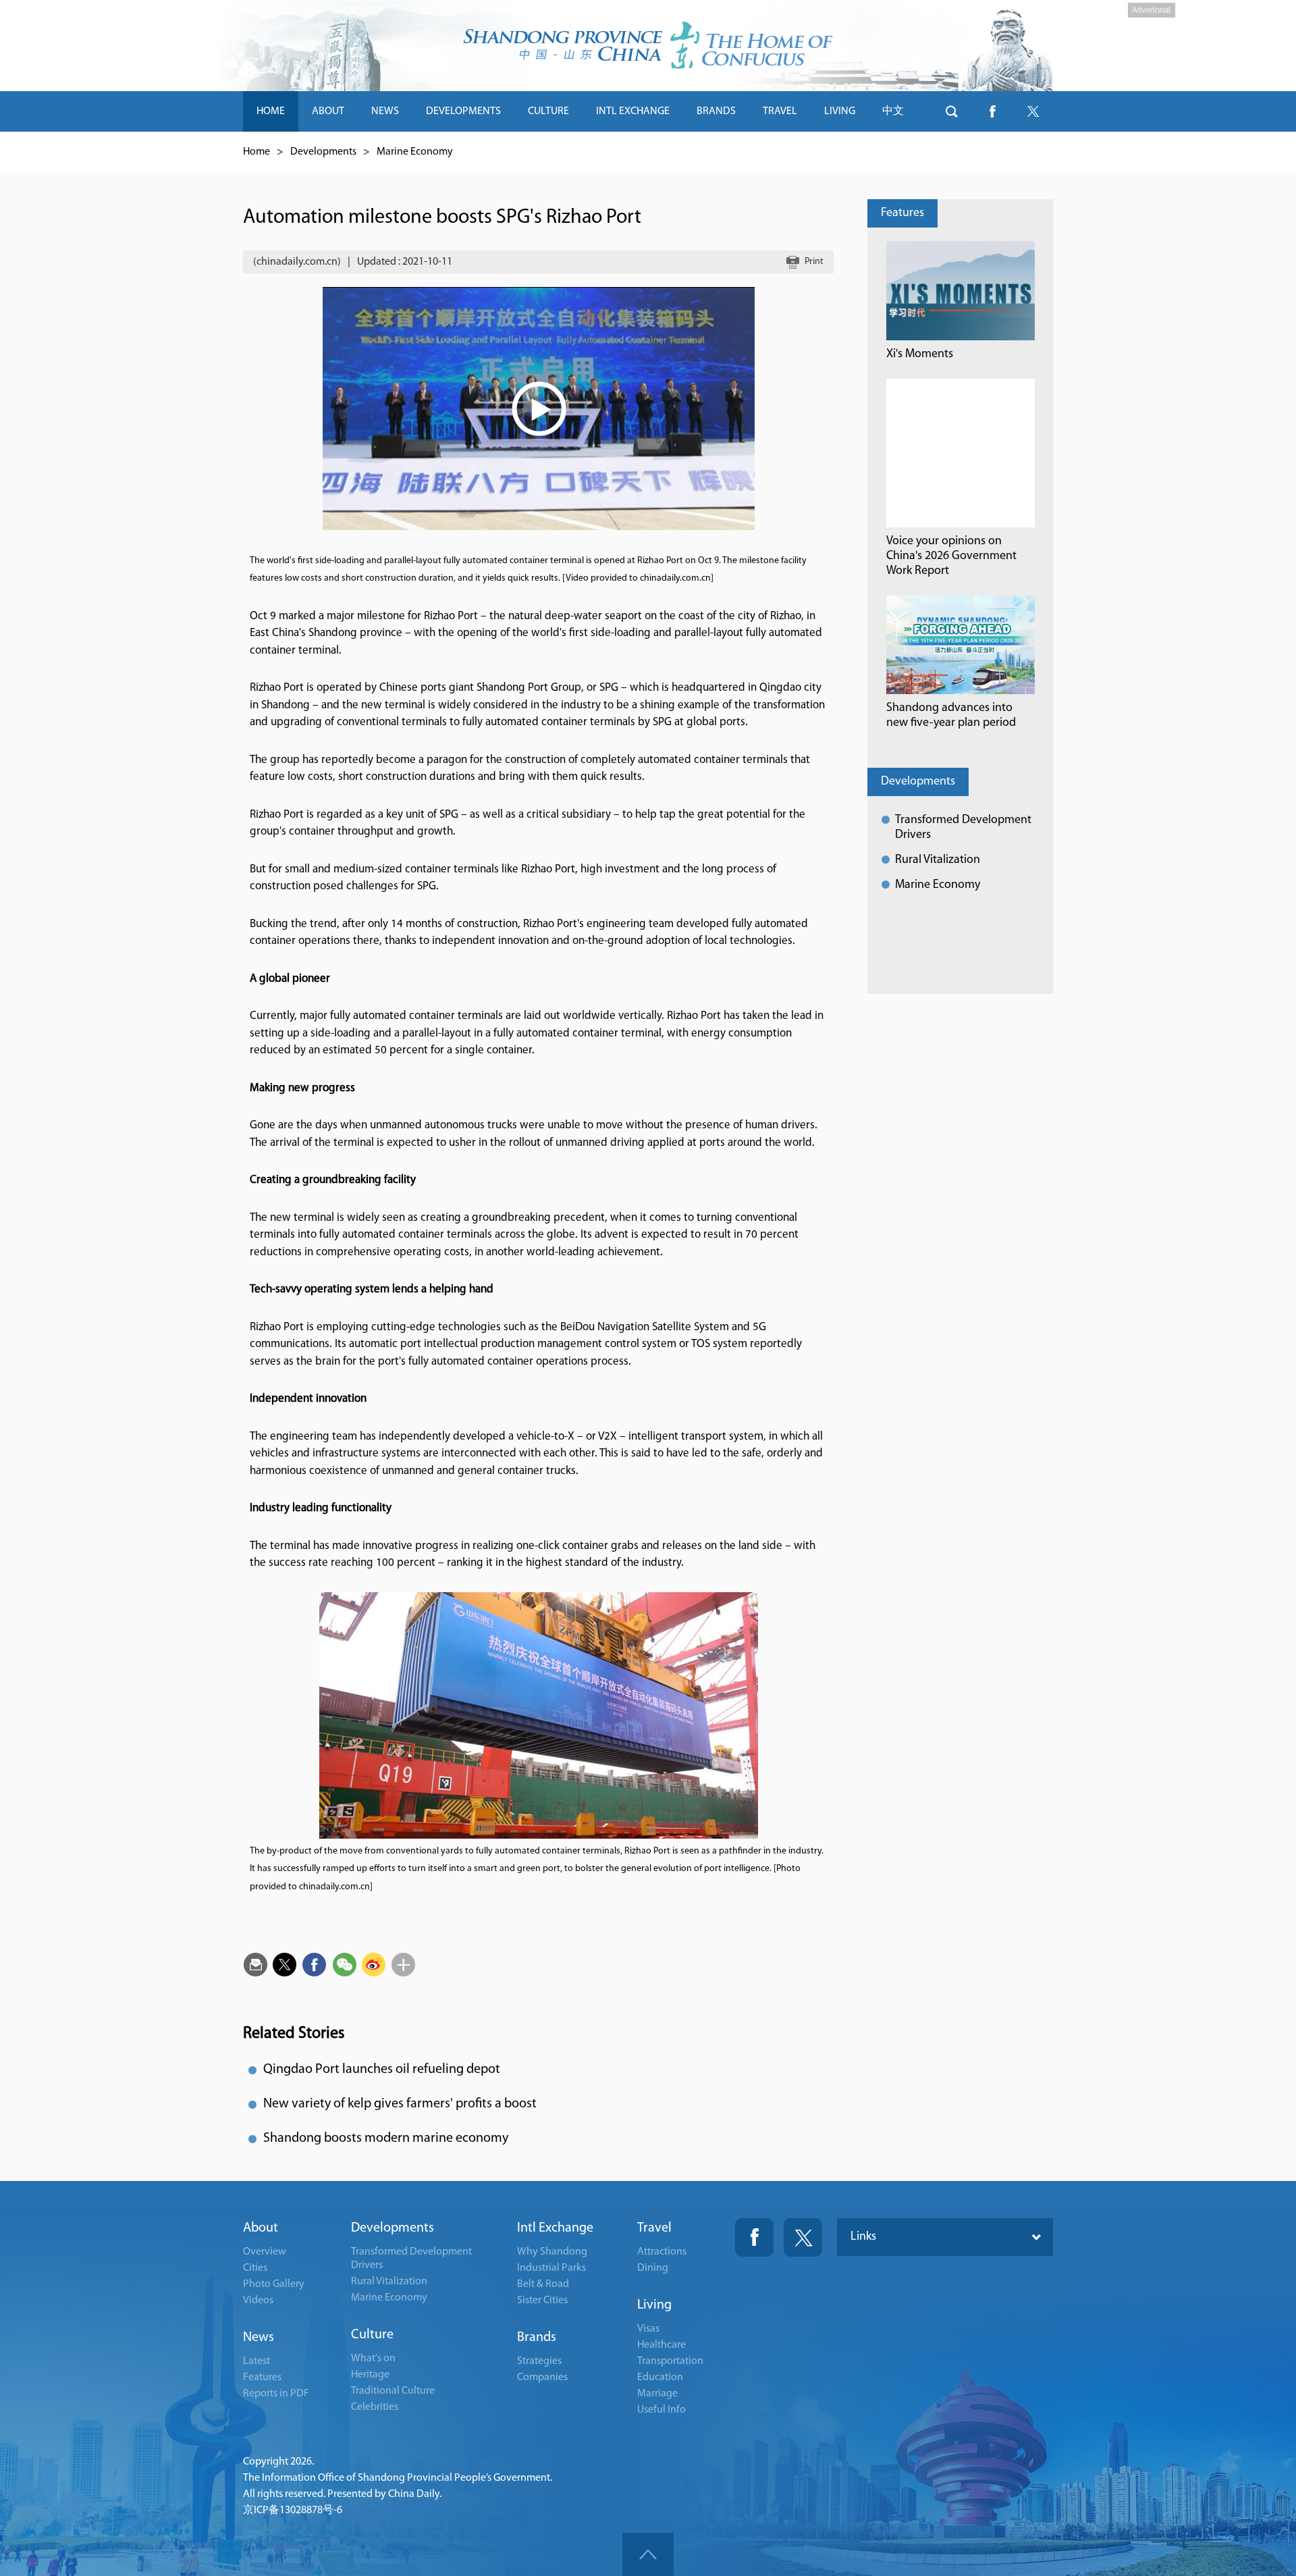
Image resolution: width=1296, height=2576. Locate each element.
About (261, 2228)
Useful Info (661, 2410)
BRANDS (716, 111)
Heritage (370, 2375)
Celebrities (375, 2407)
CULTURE (548, 111)
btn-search (952, 111)
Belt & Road (543, 2284)
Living (654, 2305)
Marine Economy (415, 152)
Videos (258, 2301)
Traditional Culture (393, 2391)
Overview (265, 2252)
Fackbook (754, 2237)
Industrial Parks (551, 2268)
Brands (537, 2338)
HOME (271, 111)
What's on (373, 2359)
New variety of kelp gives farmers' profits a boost (400, 2104)
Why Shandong (552, 2252)
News (259, 2338)
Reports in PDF (276, 2394)
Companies (542, 2377)
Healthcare (661, 2345)
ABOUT (328, 111)
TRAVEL (780, 111)
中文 (893, 111)
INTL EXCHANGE (633, 111)
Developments (323, 152)
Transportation (670, 2361)
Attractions (662, 2252)
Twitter (803, 2237)
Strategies (539, 2361)
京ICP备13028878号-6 (293, 2511)
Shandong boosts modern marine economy (386, 2138)
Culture (372, 2335)
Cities (255, 2268)
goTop (648, 2554)
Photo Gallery (274, 2284)
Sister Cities (542, 2301)
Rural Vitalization (938, 860)
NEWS (385, 111)
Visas (648, 2329)
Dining (653, 2268)
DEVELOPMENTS (463, 111)
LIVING (840, 111)
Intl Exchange (555, 2228)
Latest (256, 2361)
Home (256, 152)
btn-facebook (992, 111)
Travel (654, 2228)
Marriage (657, 2394)
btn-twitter (1033, 111)
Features (902, 213)
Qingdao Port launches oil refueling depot (382, 2070)
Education (660, 2377)
